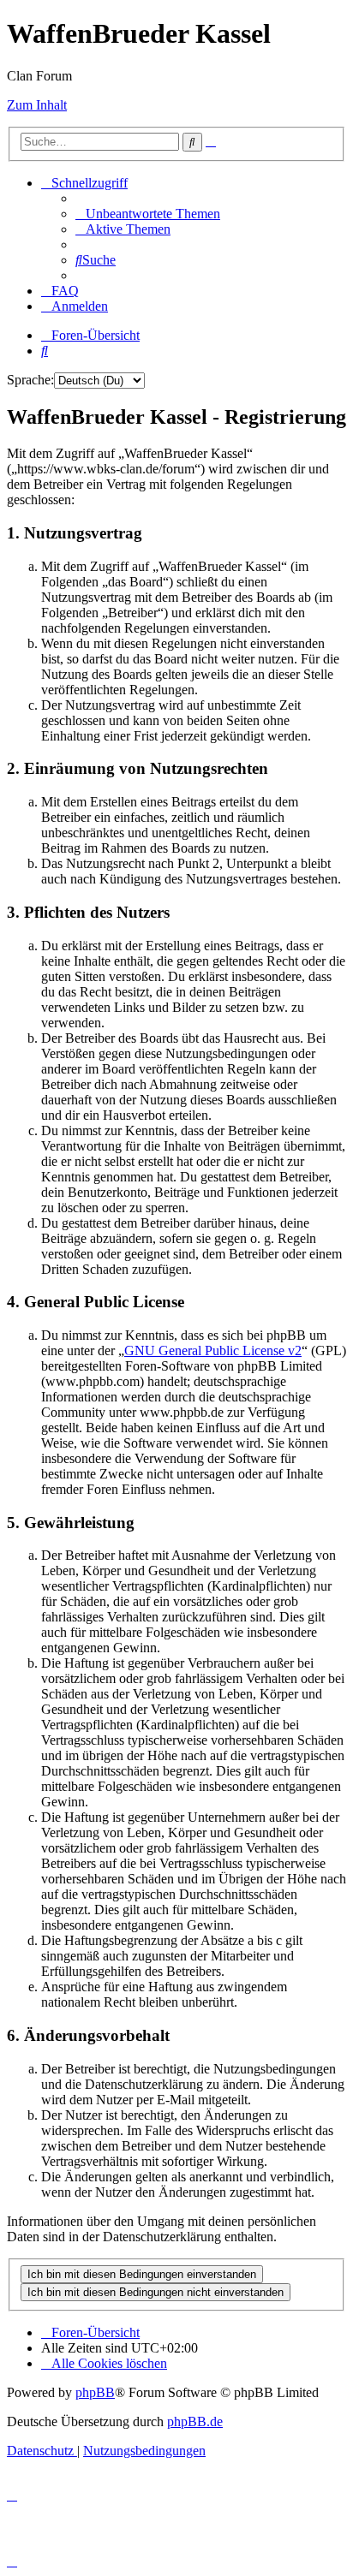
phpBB (95, 2392)
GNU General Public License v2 (213, 1350)
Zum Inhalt (37, 105)
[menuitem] (148, 214)
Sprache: (30, 380)
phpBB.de (195, 2421)
